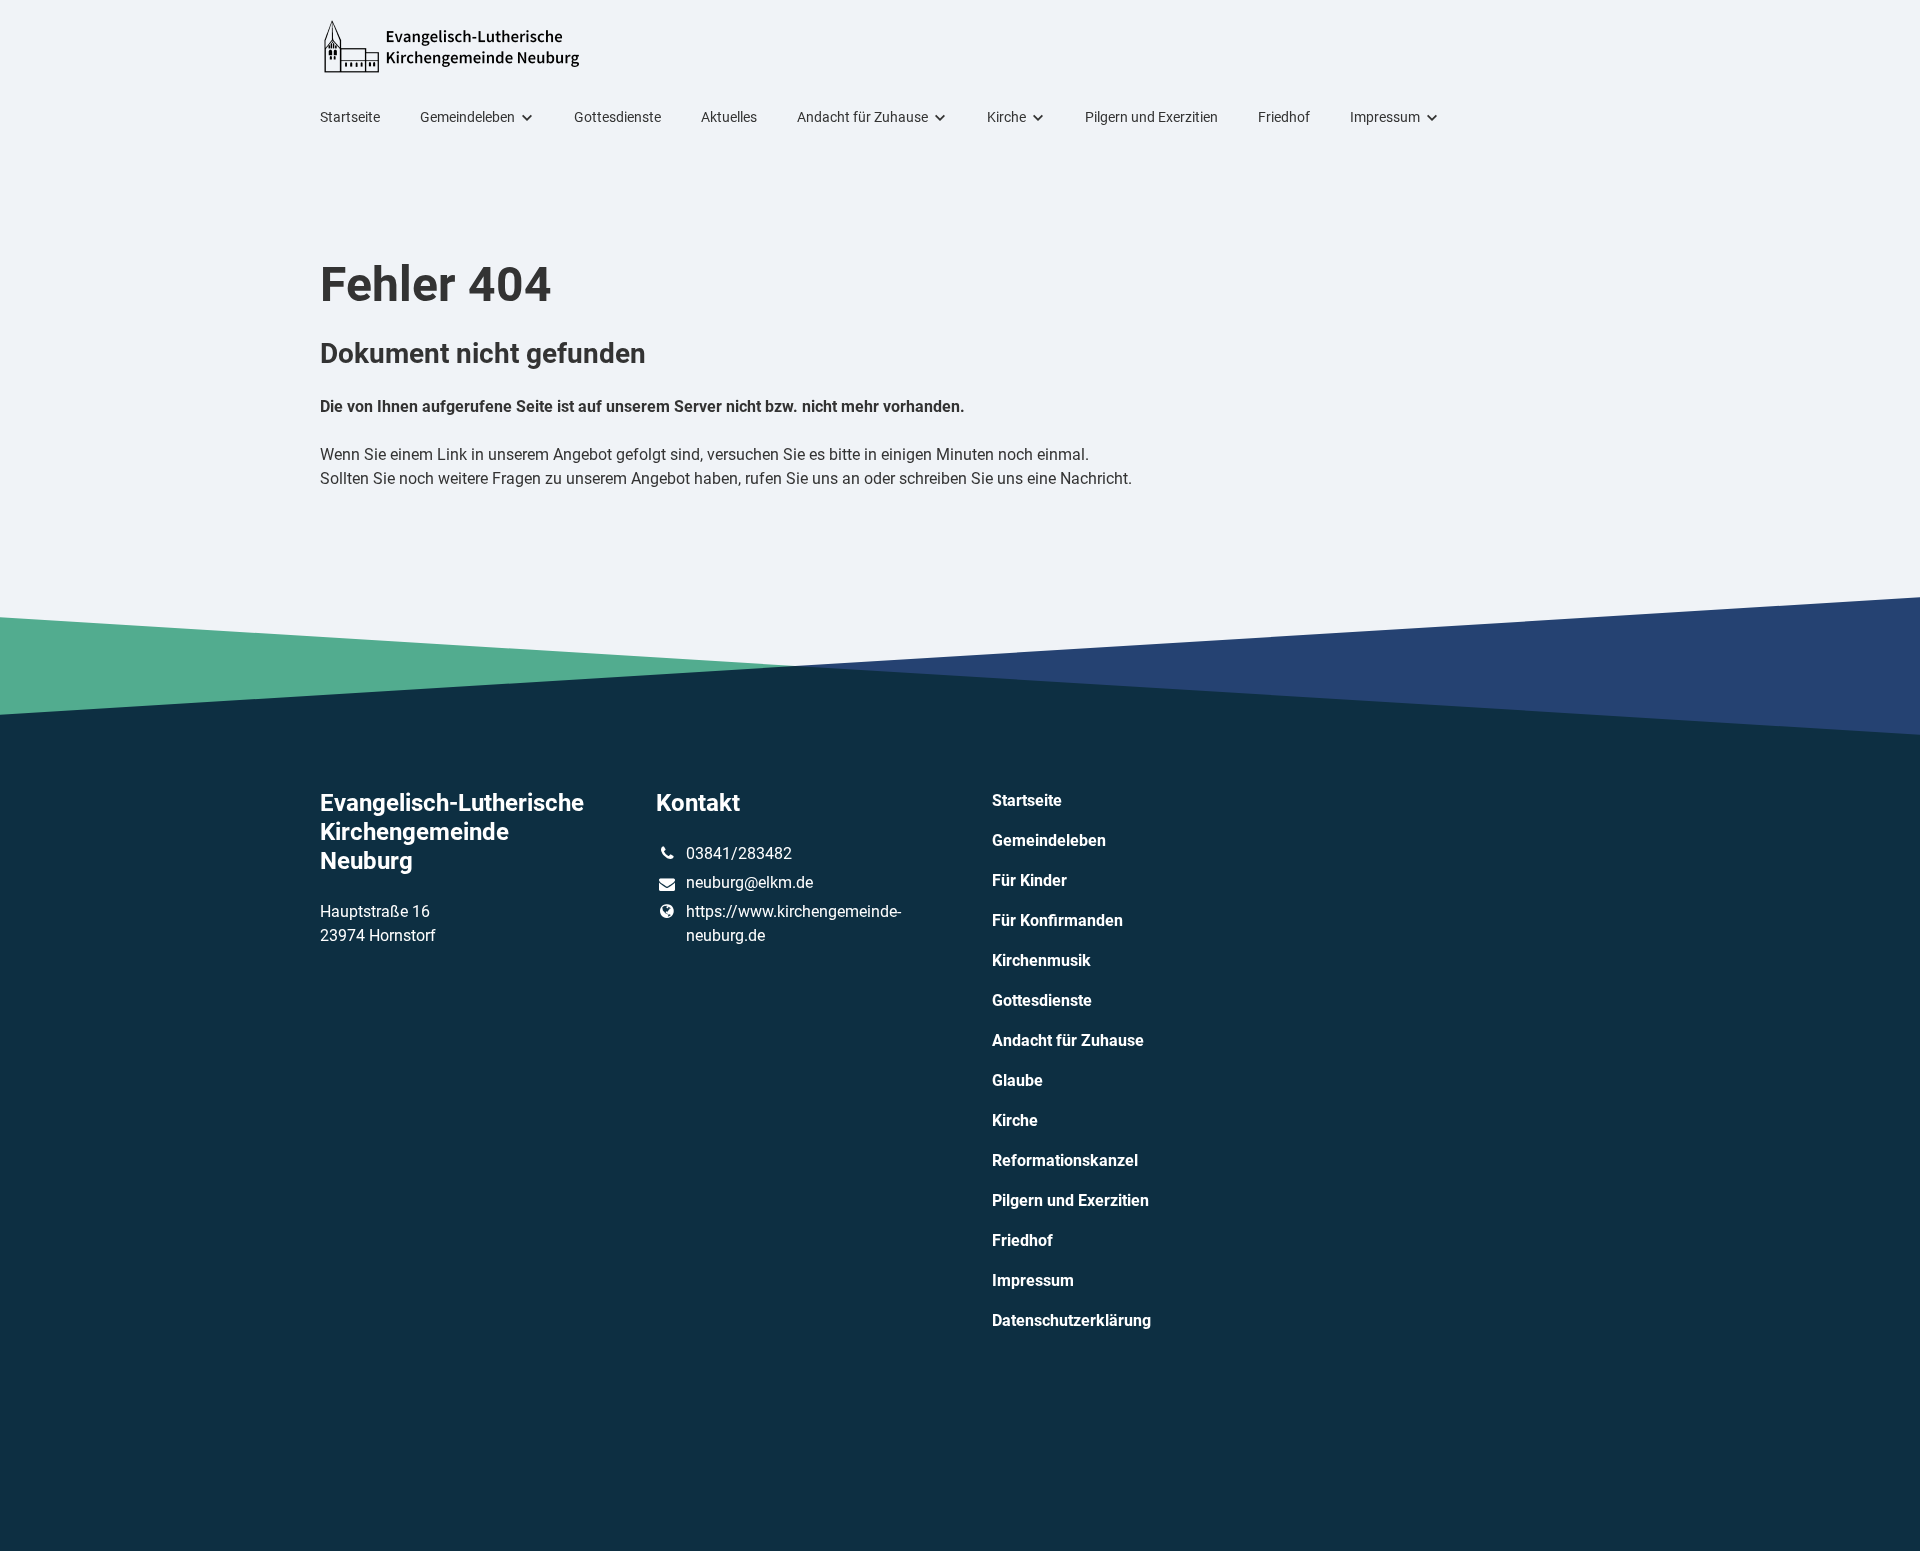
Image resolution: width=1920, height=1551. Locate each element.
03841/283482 (739, 853)
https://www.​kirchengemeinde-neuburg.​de (793, 923)
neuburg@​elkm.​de (749, 882)
